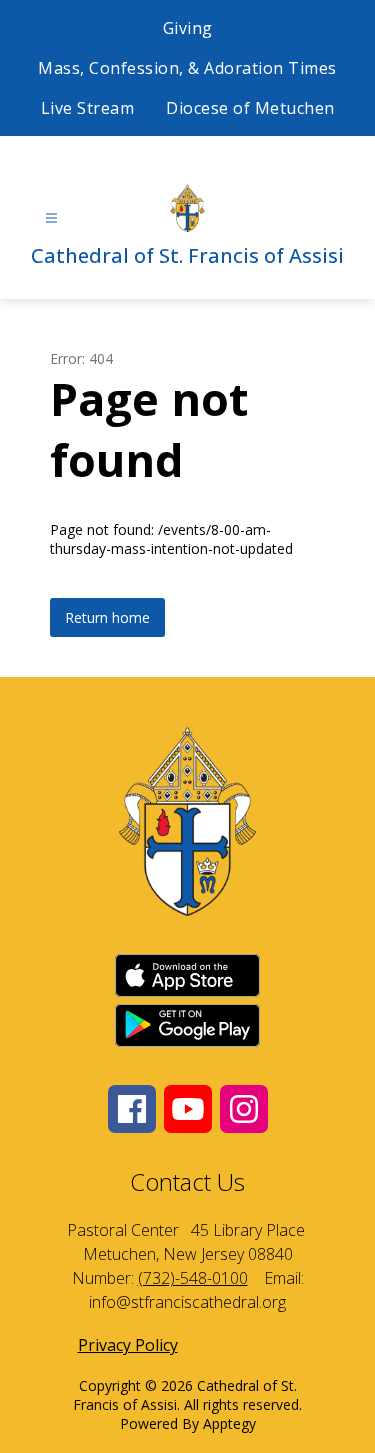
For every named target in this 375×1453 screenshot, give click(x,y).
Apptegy (229, 1423)
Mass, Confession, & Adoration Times (187, 68)
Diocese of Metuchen (250, 108)
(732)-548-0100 (193, 1278)
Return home (107, 617)
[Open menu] (51, 218)
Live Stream (88, 108)
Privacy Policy (128, 1345)
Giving (188, 28)
